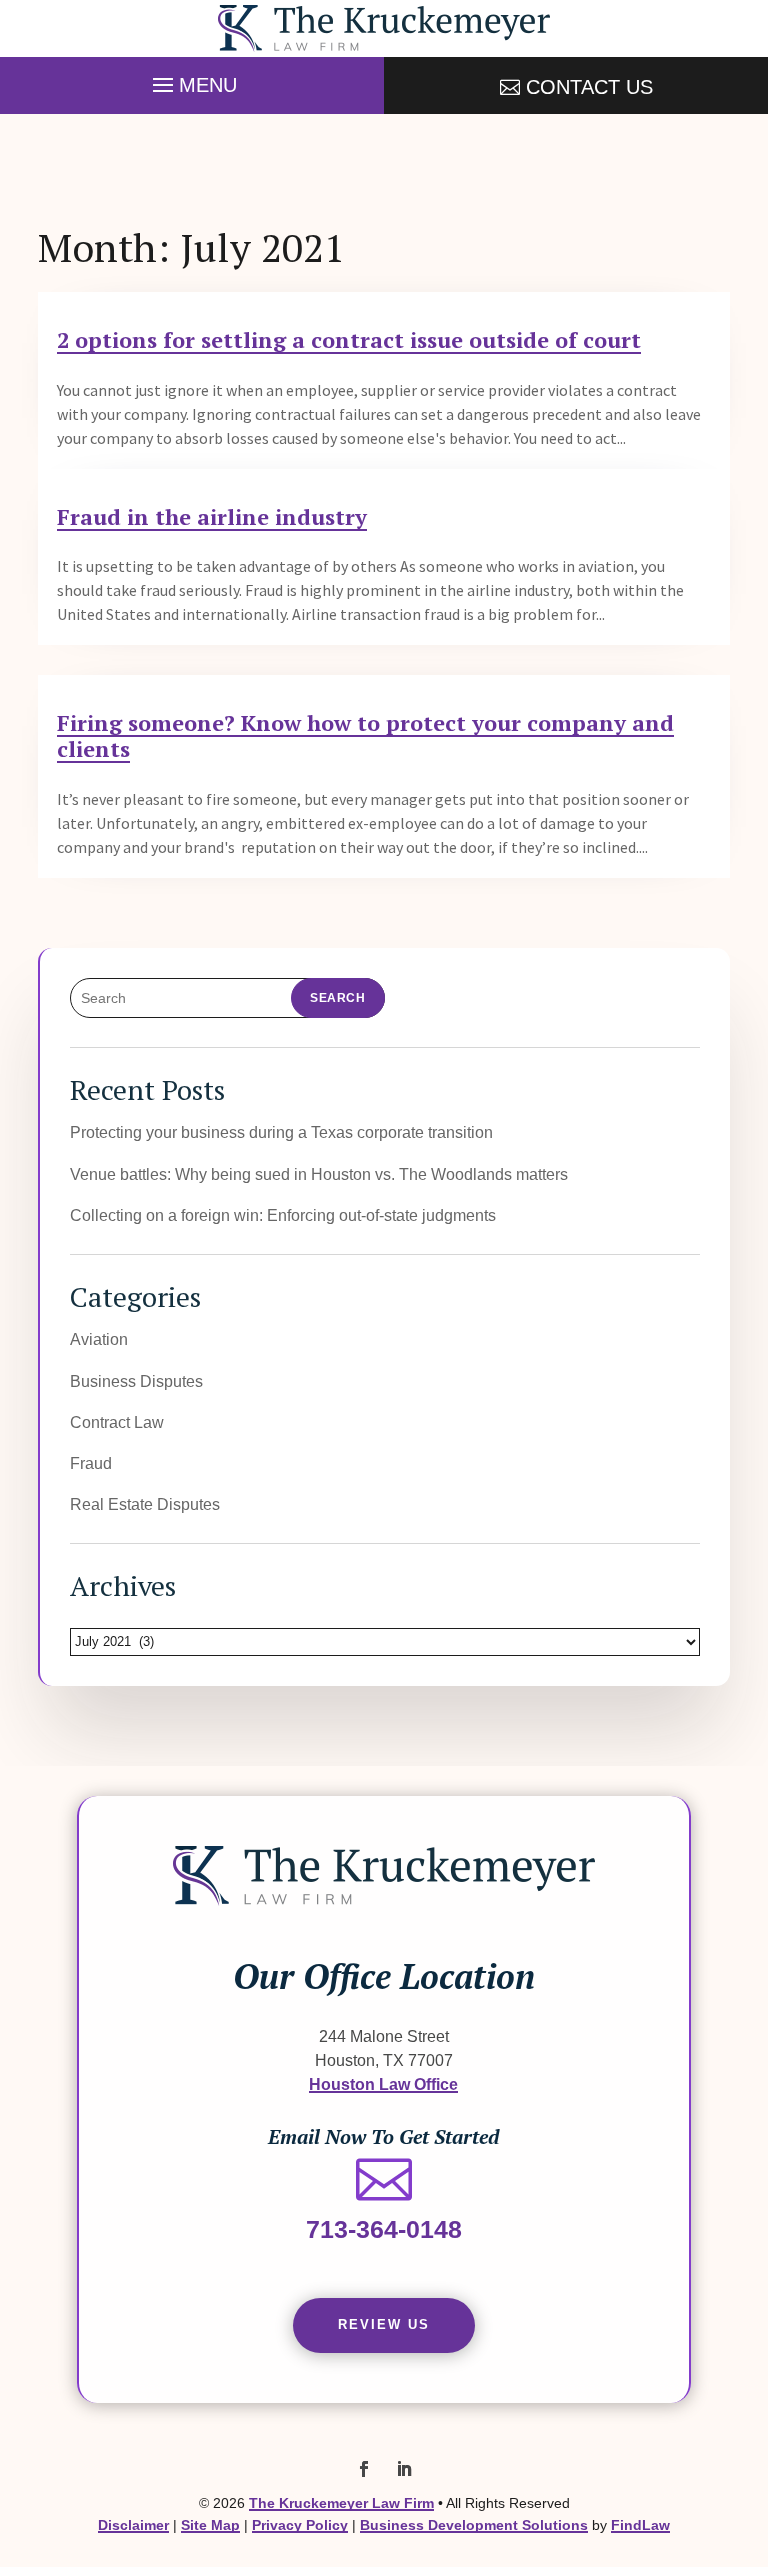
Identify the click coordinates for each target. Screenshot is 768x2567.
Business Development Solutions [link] (474, 2525)
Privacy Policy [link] (300, 2525)
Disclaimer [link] (133, 2525)
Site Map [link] (210, 2525)
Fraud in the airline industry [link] (212, 516)
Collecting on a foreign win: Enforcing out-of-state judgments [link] (283, 1215)
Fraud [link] (91, 1463)
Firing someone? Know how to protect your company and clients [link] (365, 735)
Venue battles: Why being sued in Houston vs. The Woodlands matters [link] (319, 1174)
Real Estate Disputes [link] (145, 1504)
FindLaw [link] (640, 2525)
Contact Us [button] (589, 87)
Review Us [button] (384, 2325)
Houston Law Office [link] (383, 2084)
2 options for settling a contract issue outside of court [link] (349, 339)
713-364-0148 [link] (384, 2229)
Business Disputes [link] (136, 1381)
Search (337, 998)
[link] (384, 28)
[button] (192, 80)
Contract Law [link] (117, 1422)
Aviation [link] (99, 1339)
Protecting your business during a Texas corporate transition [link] (281, 1132)
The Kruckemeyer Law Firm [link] (341, 2503)
